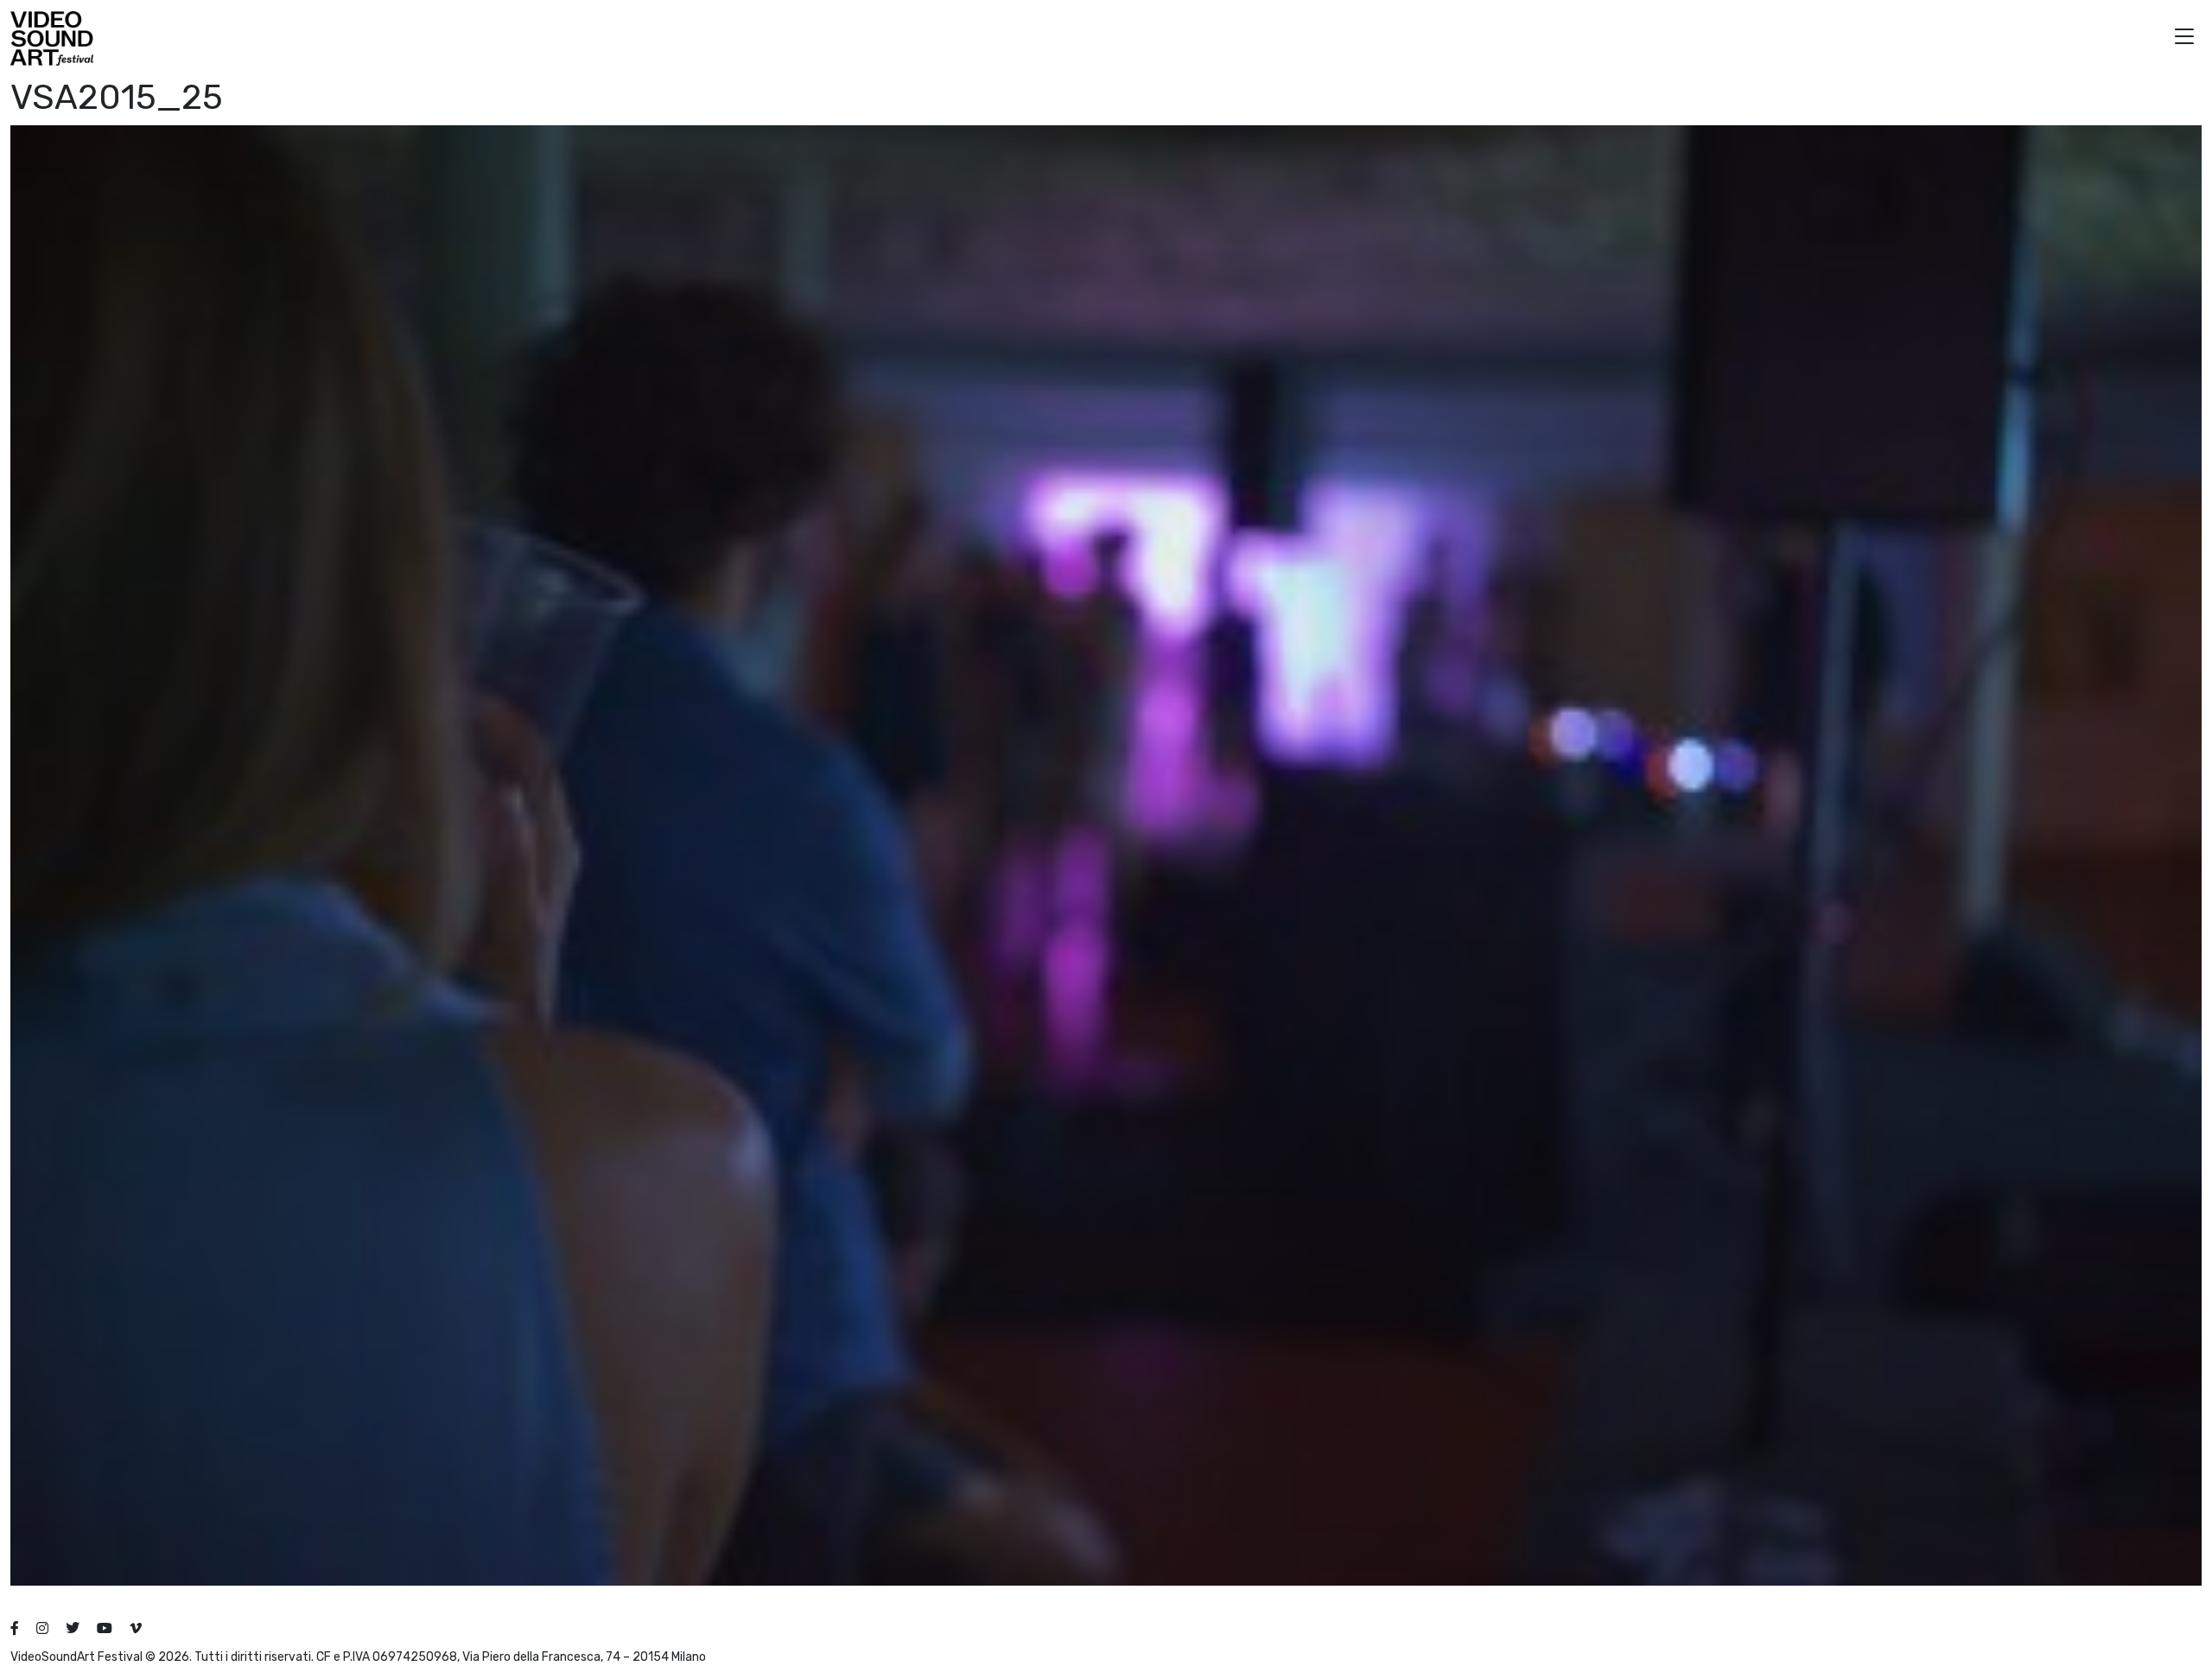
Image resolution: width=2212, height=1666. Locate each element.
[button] (2184, 38)
